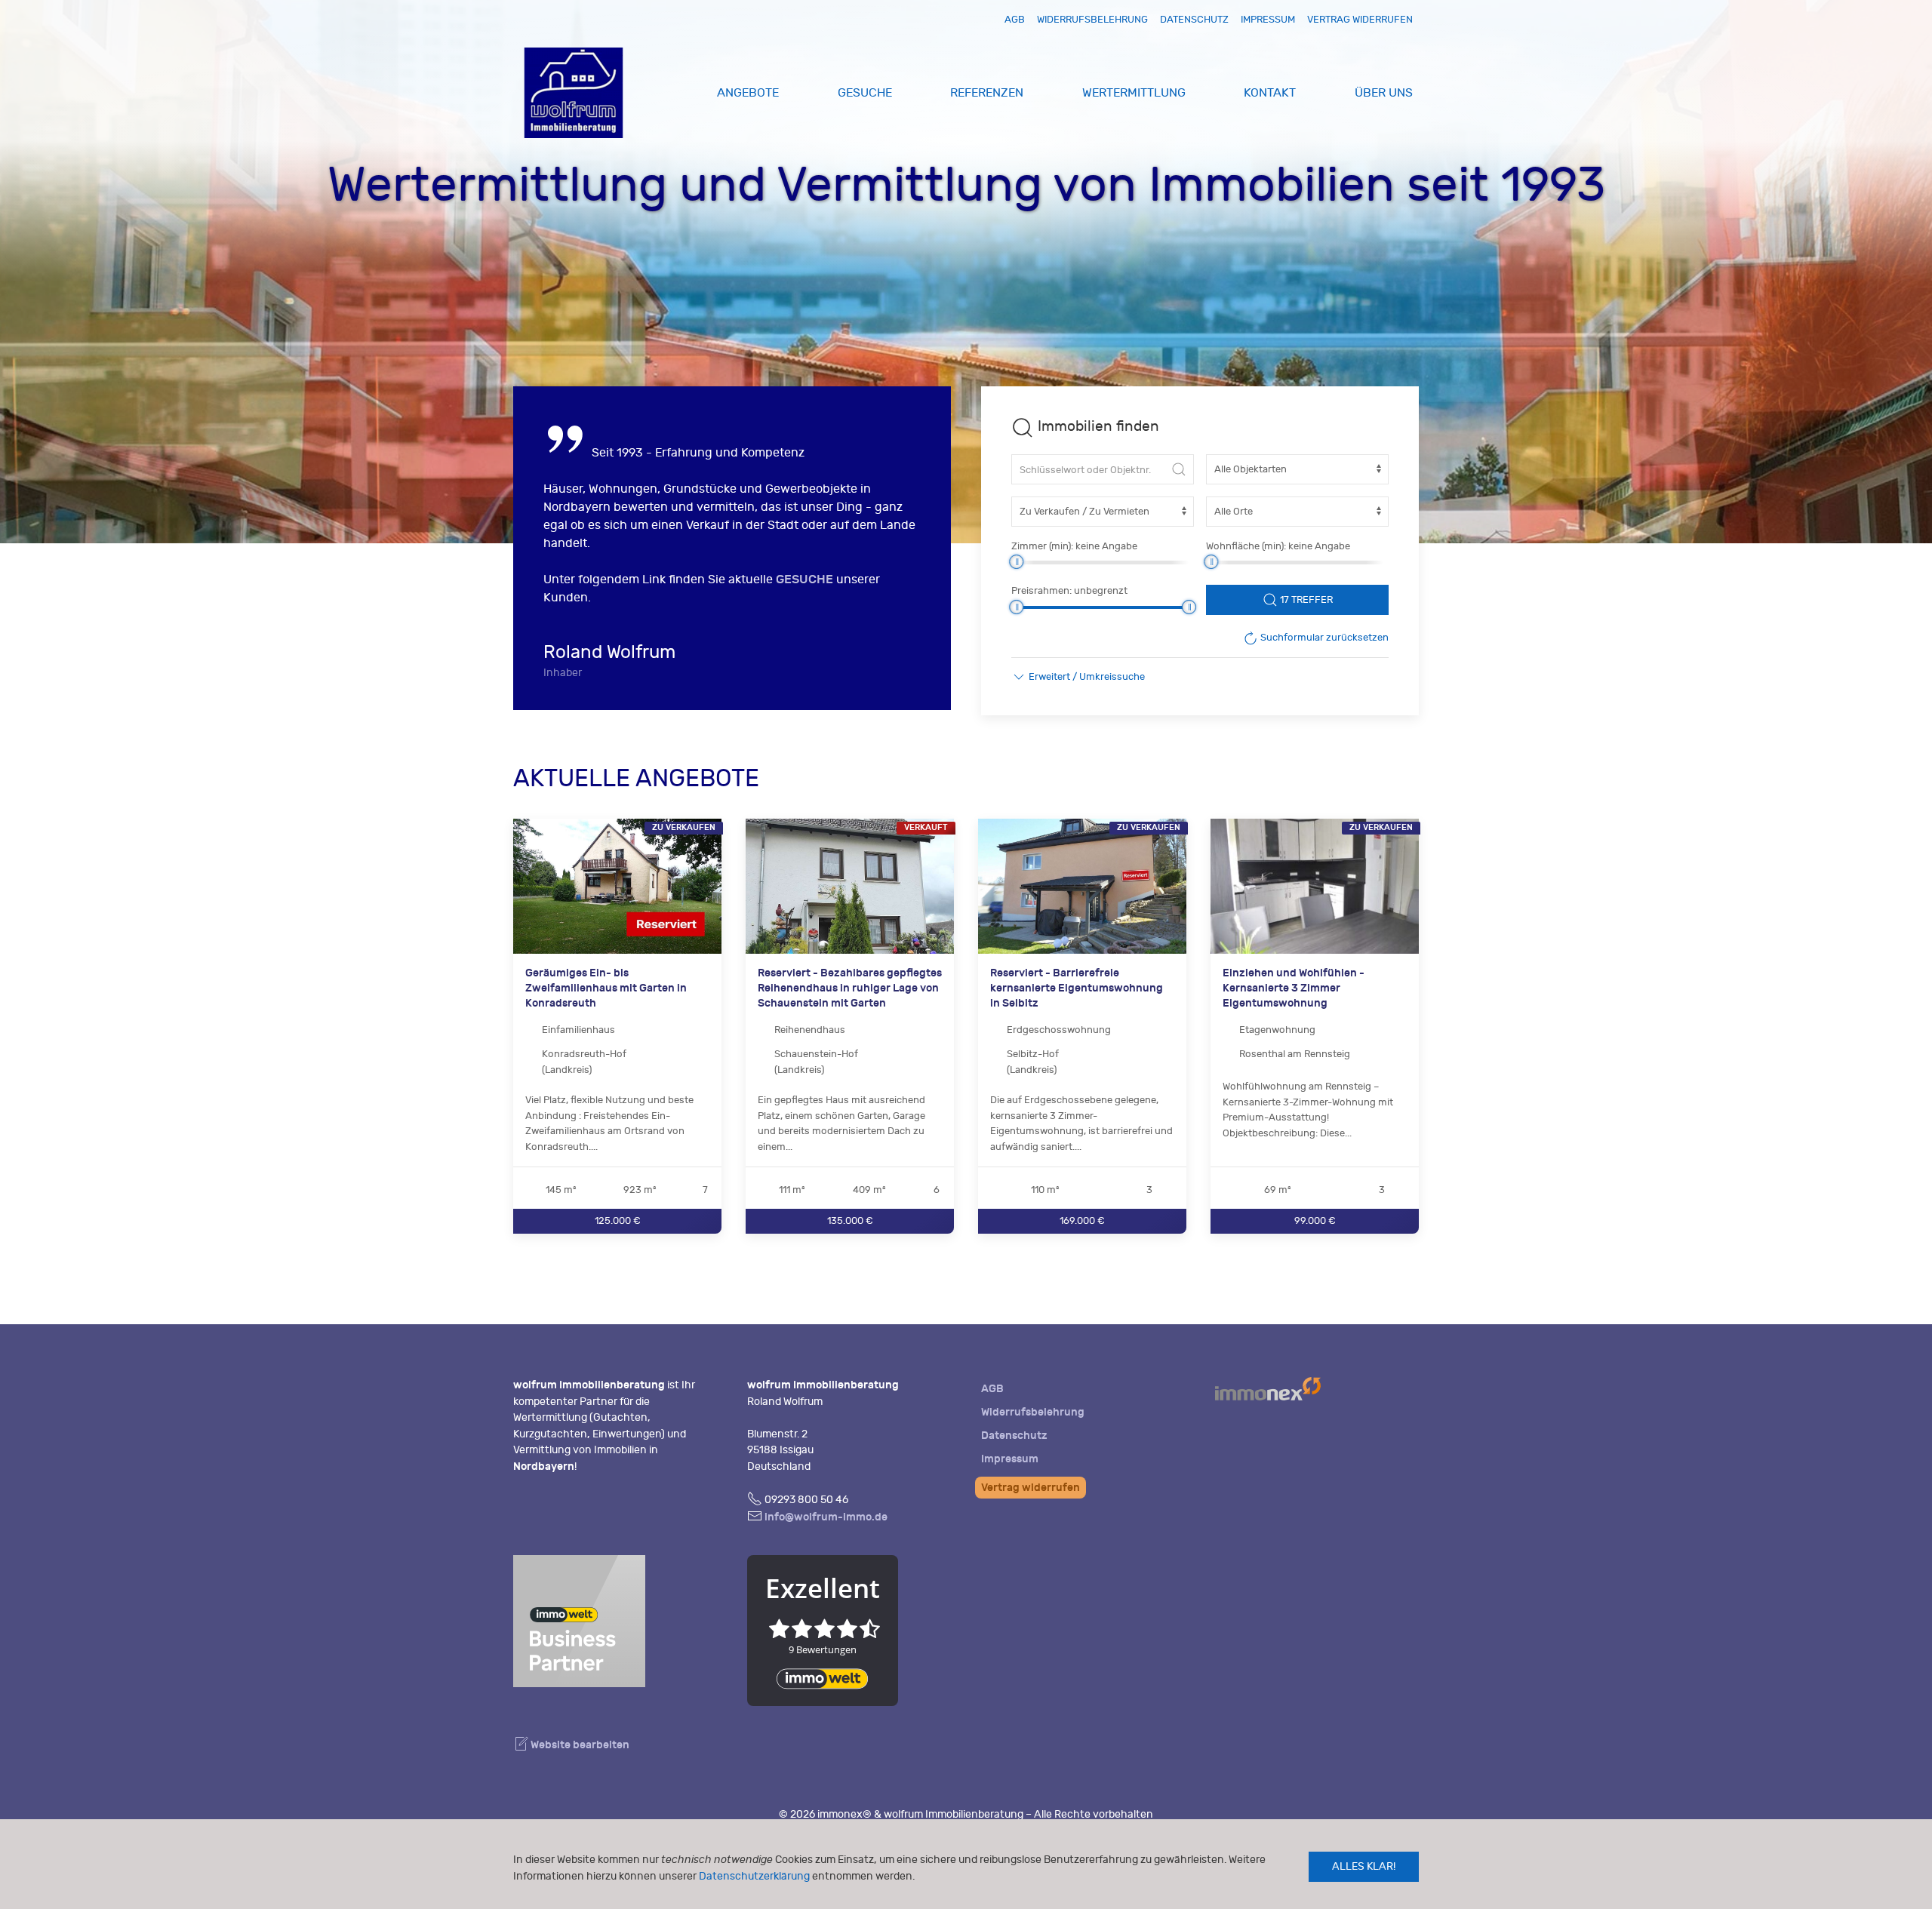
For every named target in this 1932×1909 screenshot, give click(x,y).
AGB (1015, 19)
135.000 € (850, 1220)
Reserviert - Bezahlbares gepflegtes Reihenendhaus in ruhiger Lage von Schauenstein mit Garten (850, 988)
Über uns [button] (1384, 93)
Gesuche (865, 93)
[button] (1078, 677)
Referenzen (987, 93)
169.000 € (1082, 1220)
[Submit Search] (1179, 469)
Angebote (748, 93)
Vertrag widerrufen (1360, 19)
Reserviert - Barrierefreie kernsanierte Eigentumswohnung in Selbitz (1077, 988)
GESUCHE (804, 579)
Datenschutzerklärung (754, 1876)
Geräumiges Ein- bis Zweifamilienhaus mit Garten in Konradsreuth (606, 988)
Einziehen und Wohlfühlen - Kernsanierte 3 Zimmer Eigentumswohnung (1294, 988)
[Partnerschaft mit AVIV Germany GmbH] (579, 1620)
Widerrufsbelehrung (1092, 19)
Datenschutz (1194, 19)
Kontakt (1270, 93)
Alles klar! (1364, 1866)
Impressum (1268, 19)
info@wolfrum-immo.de (826, 1517)
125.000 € (618, 1220)
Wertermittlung (1134, 93)
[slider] (1016, 562)
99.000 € (1315, 1220)
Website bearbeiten (579, 1745)
